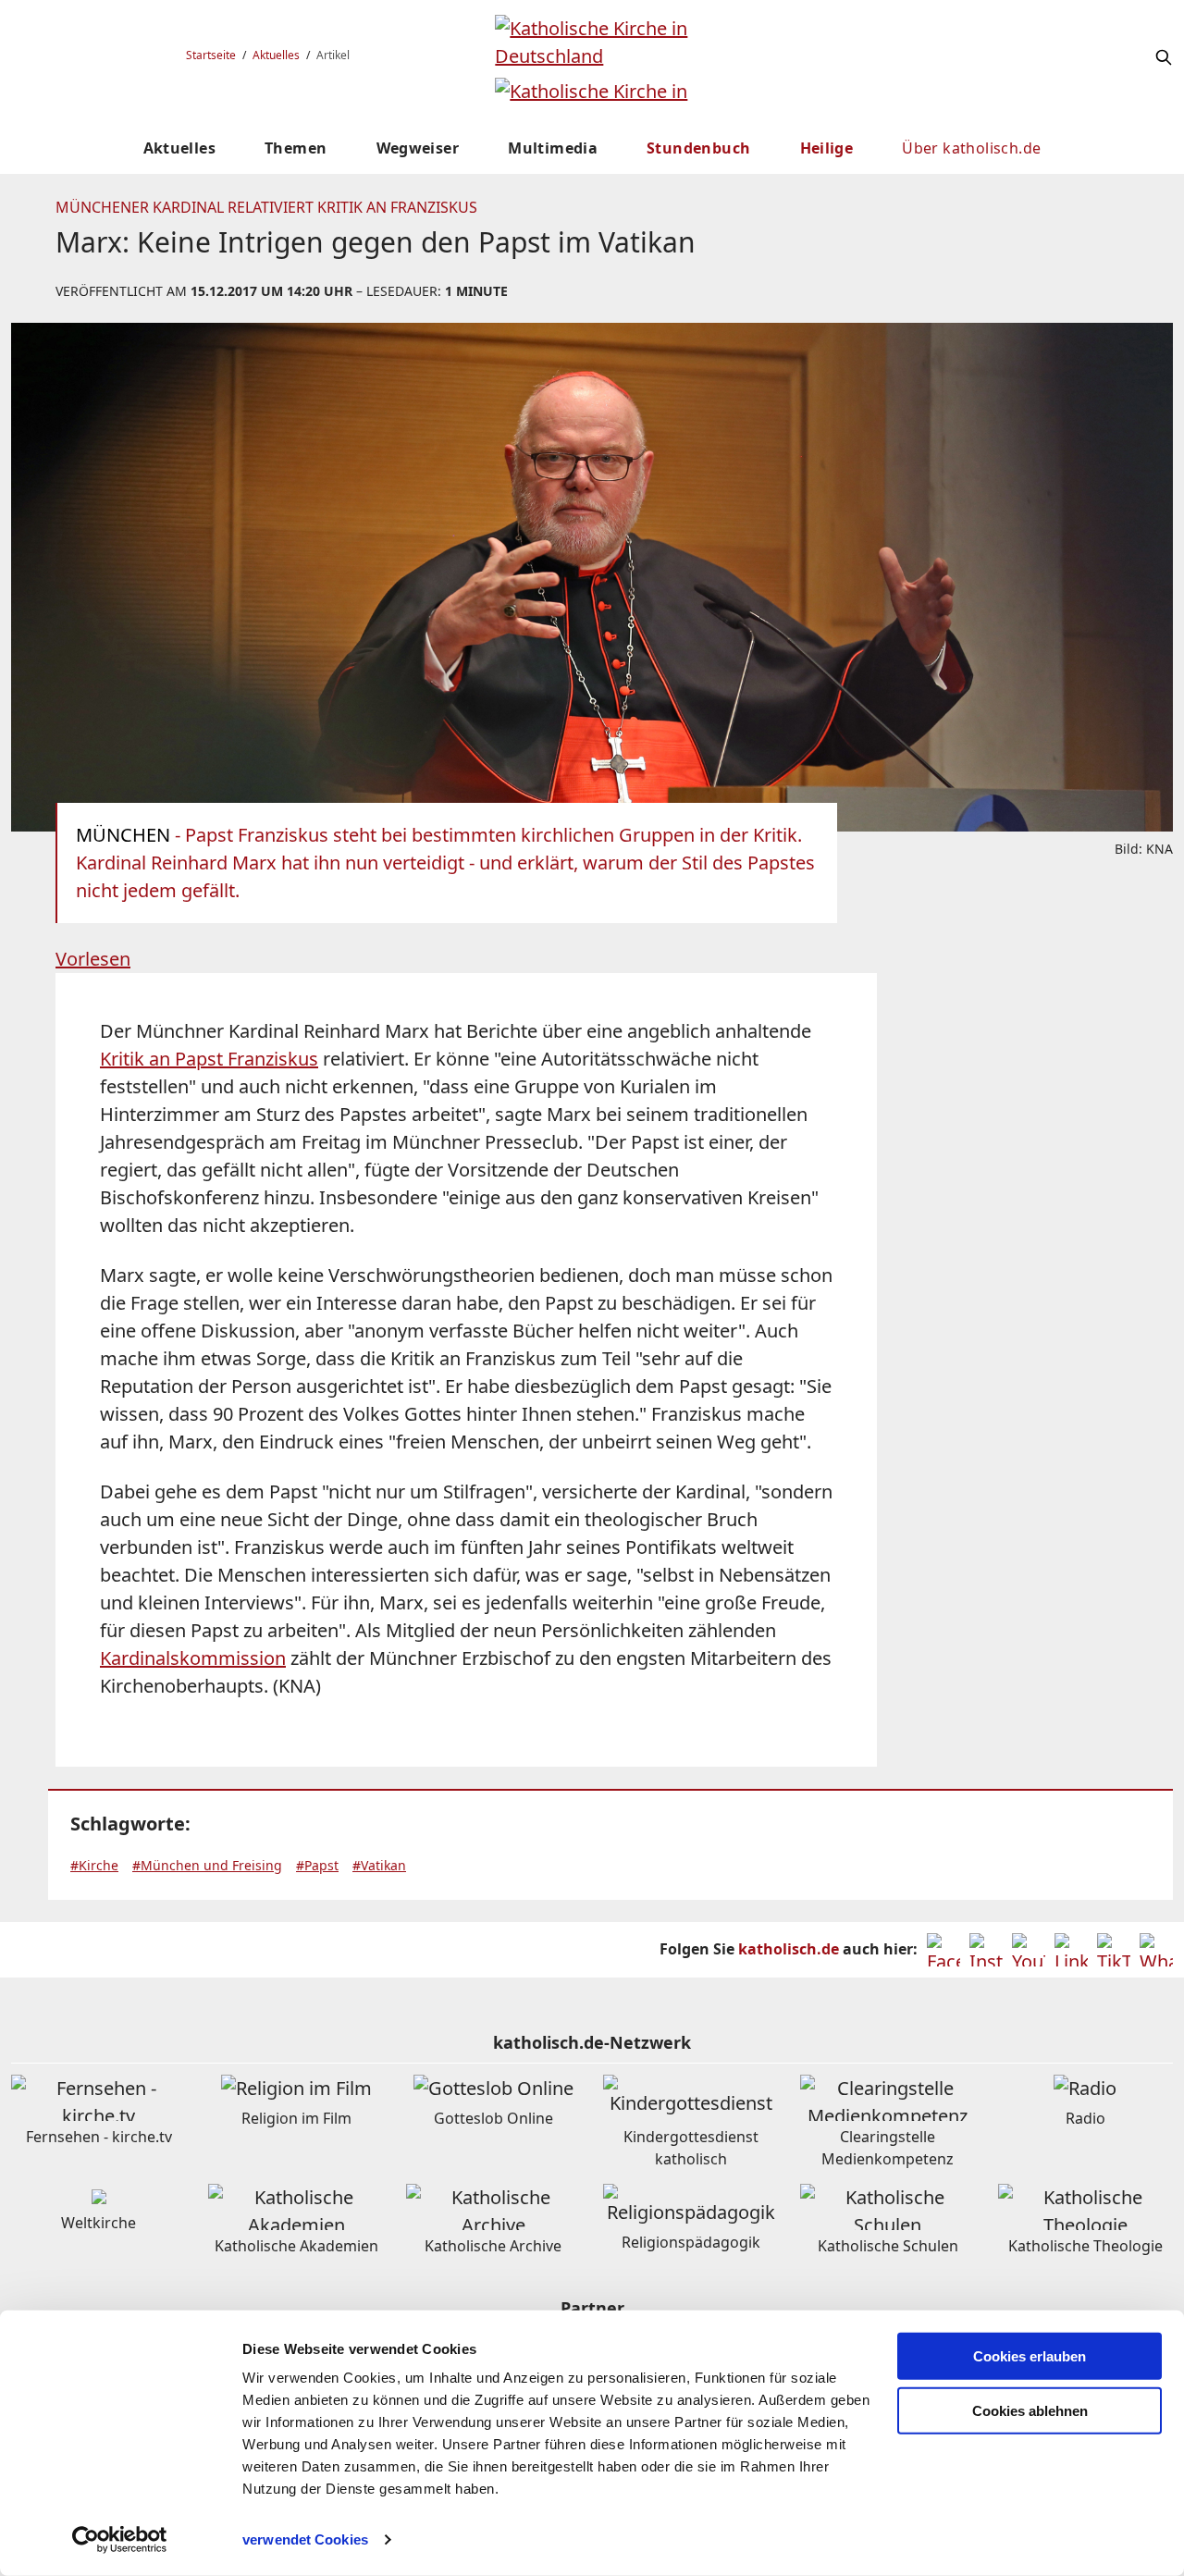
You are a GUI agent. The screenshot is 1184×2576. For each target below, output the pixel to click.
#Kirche (94, 1865)
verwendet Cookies (305, 2539)
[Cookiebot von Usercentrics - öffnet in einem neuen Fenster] (120, 2540)
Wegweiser (418, 148)
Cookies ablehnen (1030, 2411)
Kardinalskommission (193, 1658)
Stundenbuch (698, 148)
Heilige (827, 148)
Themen (296, 148)
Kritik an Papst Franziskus (209, 1059)
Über (971, 148)
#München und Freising (207, 1865)
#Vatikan (379, 1865)
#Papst (317, 1865)
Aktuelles (276, 55)
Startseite (211, 55)
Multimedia (553, 148)
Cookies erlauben (1030, 2356)
